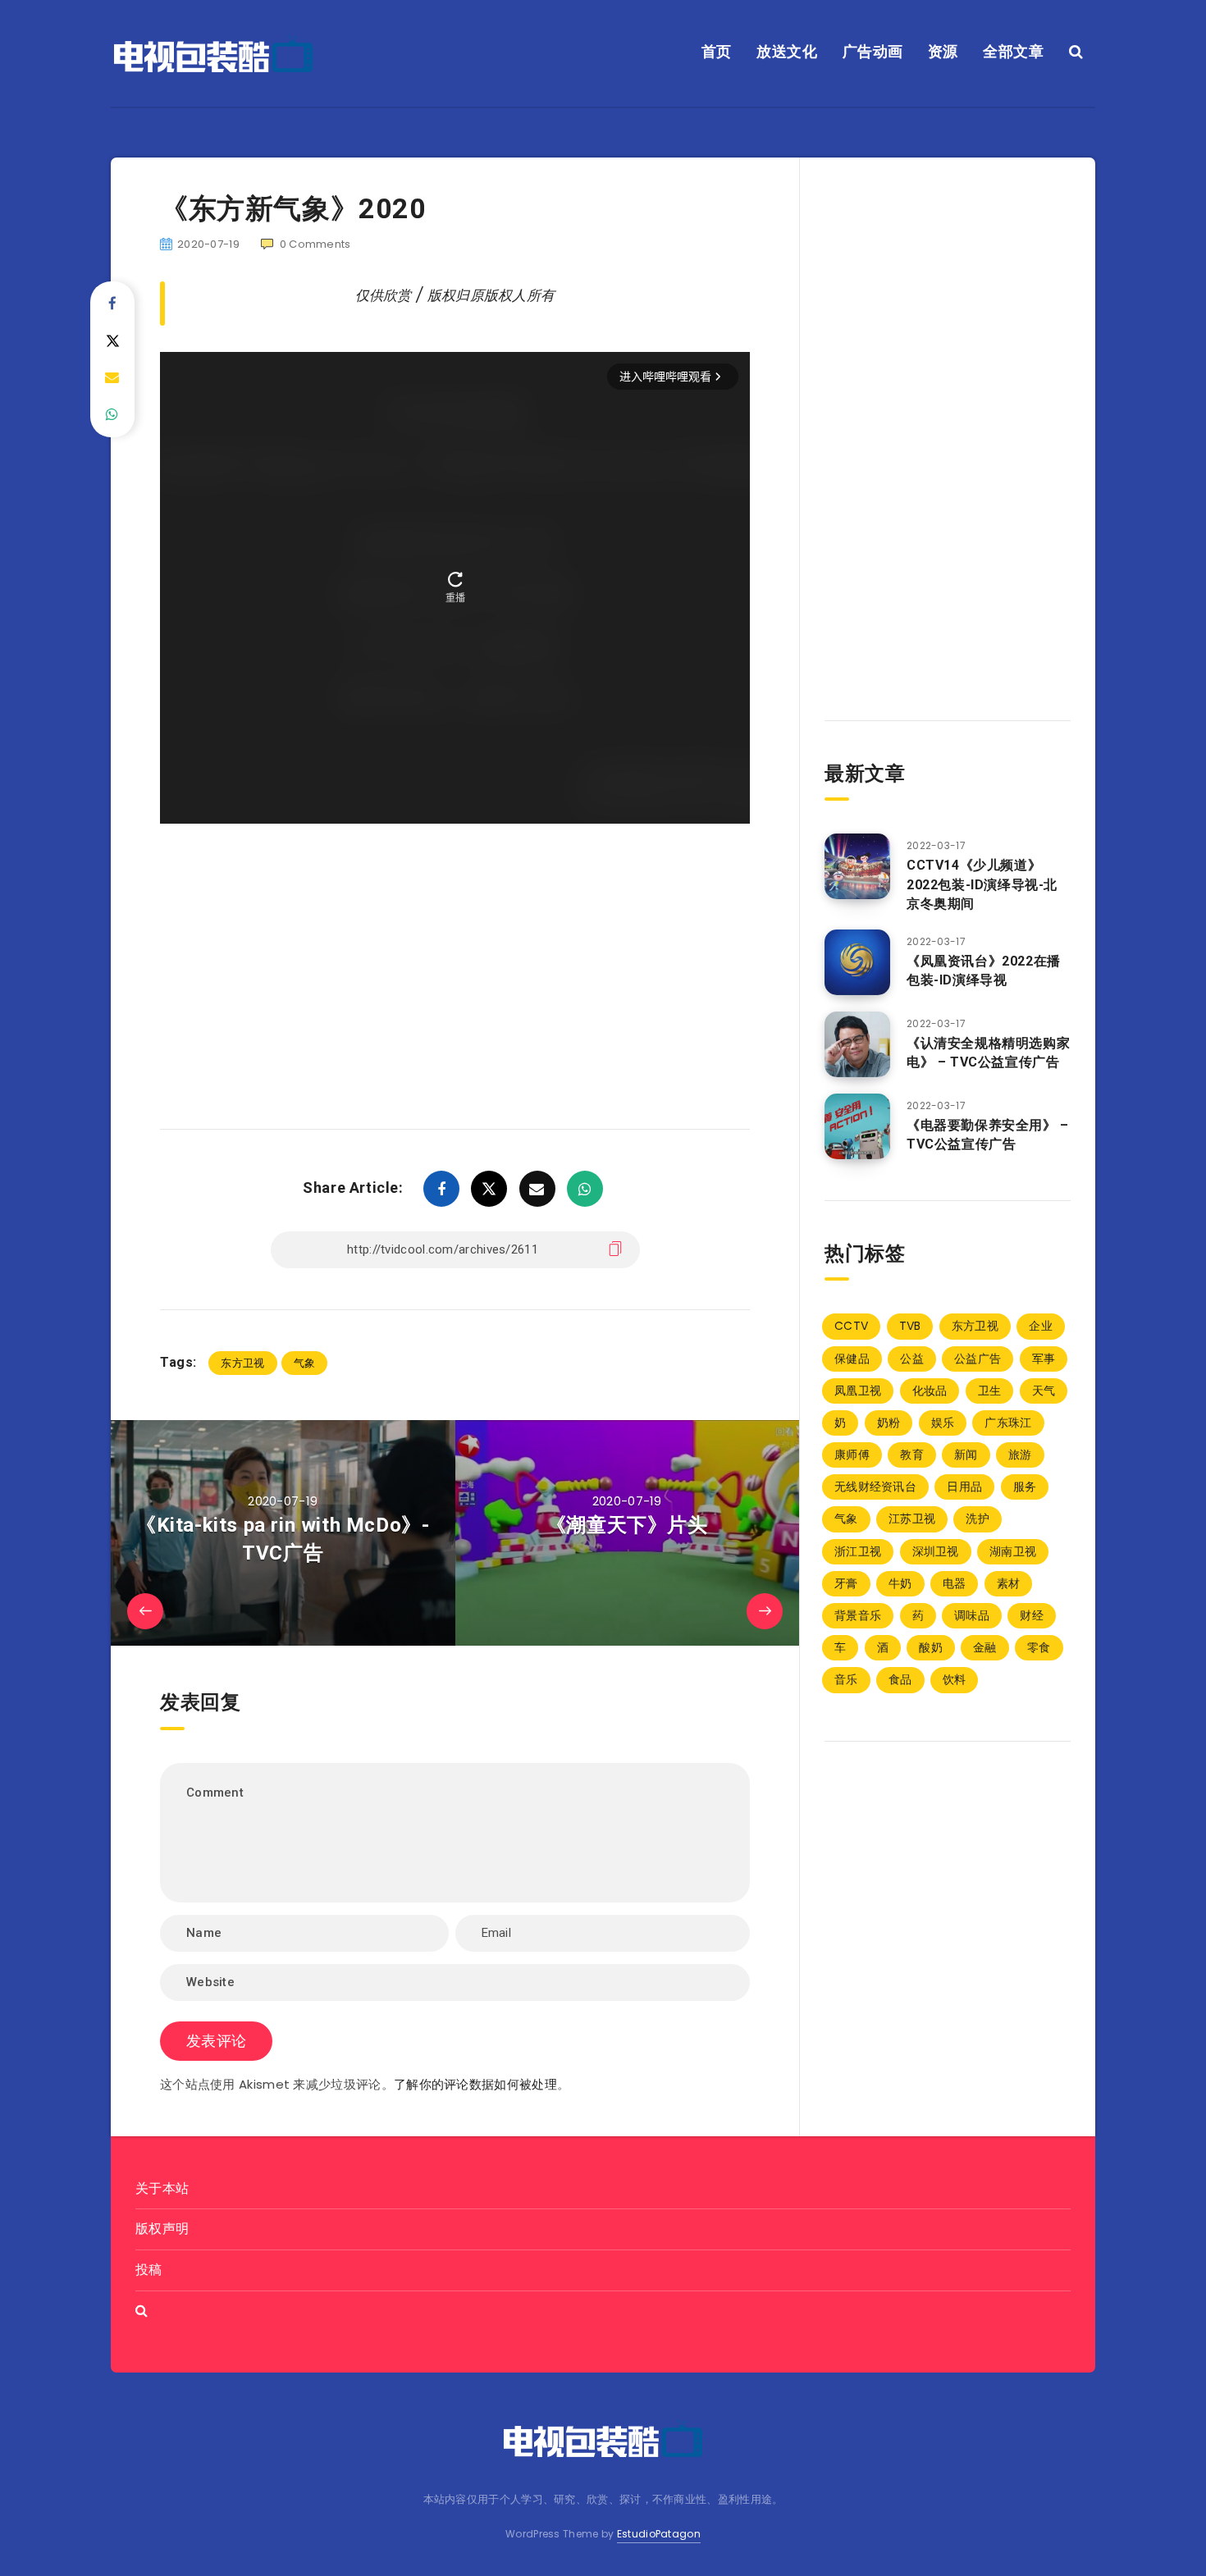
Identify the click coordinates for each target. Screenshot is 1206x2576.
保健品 (852, 1359)
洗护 (978, 1519)
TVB (910, 1326)
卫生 (990, 1391)
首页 (717, 51)
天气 (1044, 1391)
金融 (985, 1647)
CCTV (851, 1326)
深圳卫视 (936, 1551)
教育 (912, 1455)
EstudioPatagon (659, 2534)
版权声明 (162, 2229)
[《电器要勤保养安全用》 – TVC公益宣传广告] (857, 1126)
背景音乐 (858, 1615)
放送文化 (787, 51)
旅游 (1020, 1455)
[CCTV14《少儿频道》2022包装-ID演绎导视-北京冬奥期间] (857, 866)
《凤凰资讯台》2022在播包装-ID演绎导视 (984, 971)
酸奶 (931, 1647)
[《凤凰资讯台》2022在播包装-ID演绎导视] (857, 962)
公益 (912, 1359)
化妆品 (930, 1391)
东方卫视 (242, 1363)
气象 (305, 1363)
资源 (943, 51)
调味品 (972, 1615)
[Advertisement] (455, 952)
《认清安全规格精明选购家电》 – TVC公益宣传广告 (988, 1053)
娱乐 (943, 1423)
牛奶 (900, 1583)
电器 (955, 1583)
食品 (900, 1679)
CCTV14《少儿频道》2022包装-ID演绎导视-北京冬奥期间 (982, 884)
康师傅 (852, 1455)
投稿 (149, 2270)
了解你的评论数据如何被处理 (475, 2084)
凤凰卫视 (858, 1391)
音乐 (846, 1679)
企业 (1041, 1326)
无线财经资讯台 (875, 1487)
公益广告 (978, 1359)
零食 (1039, 1647)
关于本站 (162, 2188)
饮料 (955, 1679)
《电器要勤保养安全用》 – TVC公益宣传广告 (988, 1135)
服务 (1025, 1487)
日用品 (964, 1487)
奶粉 (889, 1423)
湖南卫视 (1013, 1551)
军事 (1044, 1359)
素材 (1009, 1583)
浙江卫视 (858, 1551)
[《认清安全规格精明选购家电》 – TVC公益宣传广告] (857, 1044)
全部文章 (1013, 51)
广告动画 (873, 51)
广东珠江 (1008, 1423)
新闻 (966, 1455)
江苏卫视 (912, 1519)
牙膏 (846, 1583)
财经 (1032, 1615)
